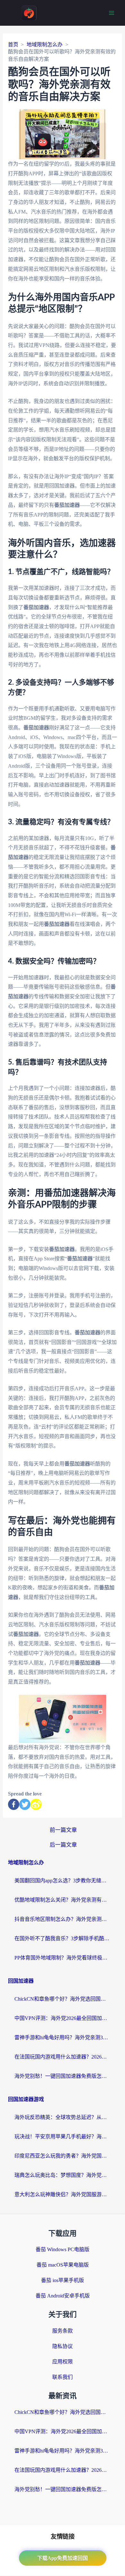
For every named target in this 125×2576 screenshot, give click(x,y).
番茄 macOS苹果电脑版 (63, 2265)
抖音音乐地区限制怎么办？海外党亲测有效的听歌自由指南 (63, 1919)
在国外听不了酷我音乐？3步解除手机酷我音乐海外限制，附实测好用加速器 (63, 1938)
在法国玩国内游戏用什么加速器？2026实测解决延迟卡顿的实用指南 (63, 2057)
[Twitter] (25, 1804)
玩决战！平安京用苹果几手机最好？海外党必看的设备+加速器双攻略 (63, 2137)
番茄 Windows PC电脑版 (63, 2249)
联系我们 (63, 2377)
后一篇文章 (63, 1845)
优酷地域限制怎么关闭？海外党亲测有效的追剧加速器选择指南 (63, 1900)
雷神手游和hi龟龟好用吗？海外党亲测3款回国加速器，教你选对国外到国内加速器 (63, 2037)
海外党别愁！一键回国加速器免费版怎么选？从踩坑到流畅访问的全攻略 (63, 2076)
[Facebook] (14, 1804)
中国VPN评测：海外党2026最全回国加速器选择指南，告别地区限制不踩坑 (63, 2018)
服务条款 (63, 2331)
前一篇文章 (63, 1830)
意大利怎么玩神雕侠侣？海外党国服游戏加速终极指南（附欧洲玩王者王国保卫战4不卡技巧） (63, 2194)
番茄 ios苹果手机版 (63, 2280)
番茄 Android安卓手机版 (63, 2296)
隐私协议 (63, 2346)
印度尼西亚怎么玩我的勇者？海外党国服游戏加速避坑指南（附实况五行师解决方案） (63, 2156)
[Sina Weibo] (36, 1804)
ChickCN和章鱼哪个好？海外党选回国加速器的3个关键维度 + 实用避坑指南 (63, 1999)
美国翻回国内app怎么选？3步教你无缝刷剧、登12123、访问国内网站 (63, 1881)
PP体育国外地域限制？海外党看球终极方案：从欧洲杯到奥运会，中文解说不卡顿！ (63, 1958)
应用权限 (63, 2362)
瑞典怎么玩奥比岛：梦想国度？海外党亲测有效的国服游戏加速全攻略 (63, 2175)
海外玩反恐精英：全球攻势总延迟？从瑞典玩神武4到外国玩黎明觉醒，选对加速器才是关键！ (63, 2117)
